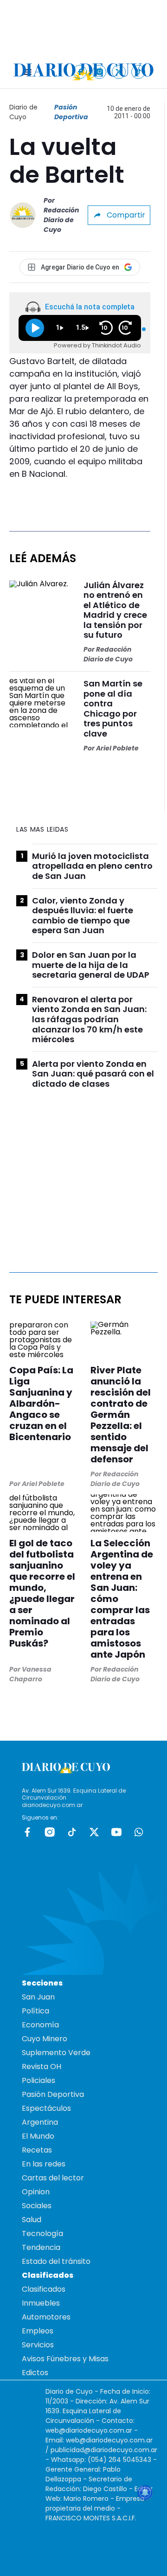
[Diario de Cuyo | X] (119, 72)
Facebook (27, 1832)
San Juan (38, 1997)
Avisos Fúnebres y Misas (65, 2359)
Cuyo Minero (45, 2039)
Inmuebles (41, 2303)
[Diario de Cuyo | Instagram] (100, 72)
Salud (32, 2220)
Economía (40, 2025)
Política (35, 2011)
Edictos (35, 2373)
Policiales (39, 2080)
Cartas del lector (53, 2178)
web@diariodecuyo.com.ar (89, 2430)
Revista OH (42, 2067)
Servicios (38, 2345)
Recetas (37, 2150)
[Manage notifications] (145, 2493)
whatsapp (139, 1832)
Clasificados (44, 2289)
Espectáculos (46, 2108)
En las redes (44, 2164)
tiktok (72, 1832)
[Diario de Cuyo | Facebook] (80, 72)
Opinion (36, 2192)
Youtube (116, 1832)
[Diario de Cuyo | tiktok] (138, 72)
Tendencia (41, 2247)
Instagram (50, 1832)
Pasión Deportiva (71, 112)
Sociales (37, 2206)
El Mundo (38, 2136)
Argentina (40, 2122)
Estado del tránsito (56, 2261)
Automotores (46, 2317)
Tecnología (42, 2233)
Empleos (38, 2331)
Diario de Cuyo (23, 112)
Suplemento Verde (56, 2053)
